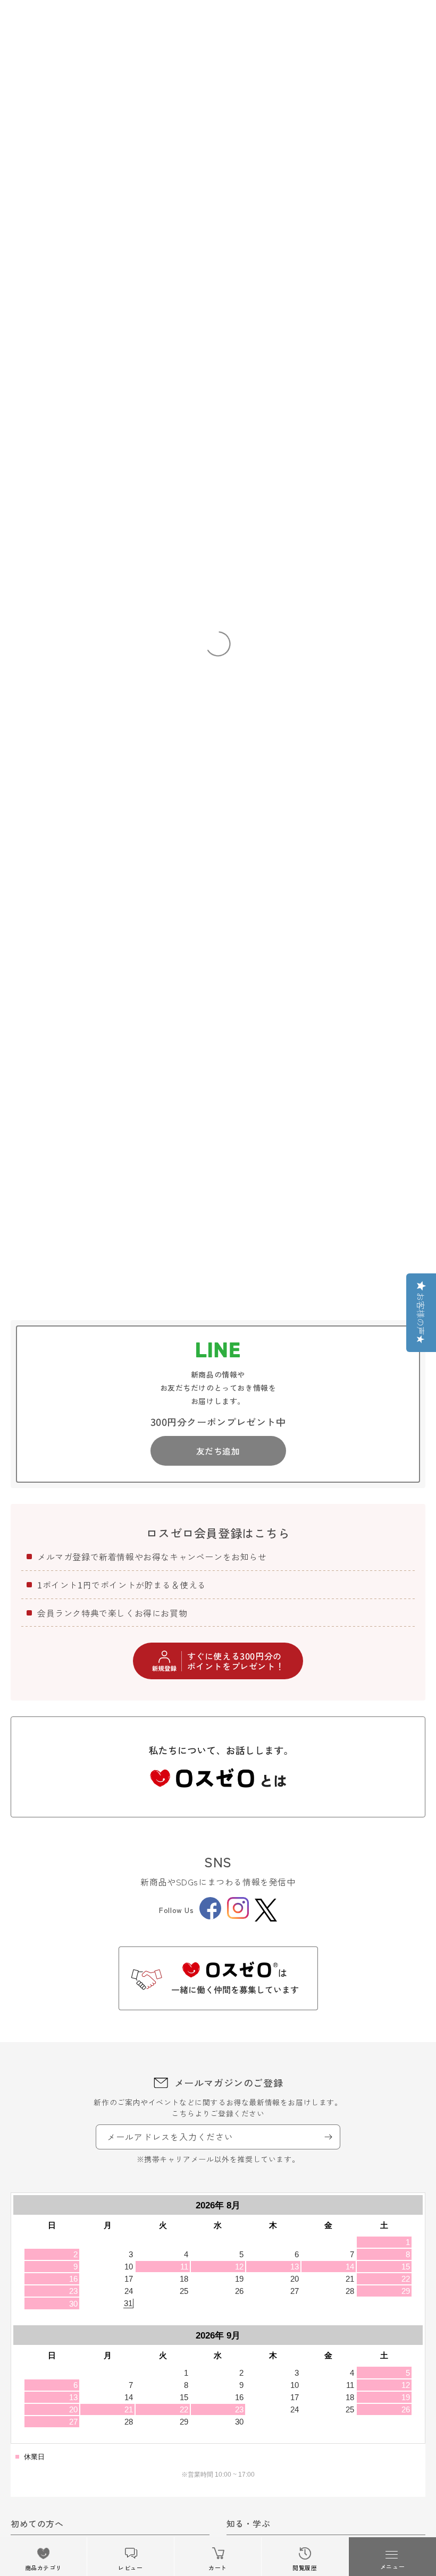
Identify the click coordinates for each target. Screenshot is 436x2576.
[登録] (328, 2137)
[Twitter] (266, 1910)
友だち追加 (218, 1451)
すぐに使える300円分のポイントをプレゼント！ (236, 1661)
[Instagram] (238, 1916)
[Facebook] (210, 1916)
